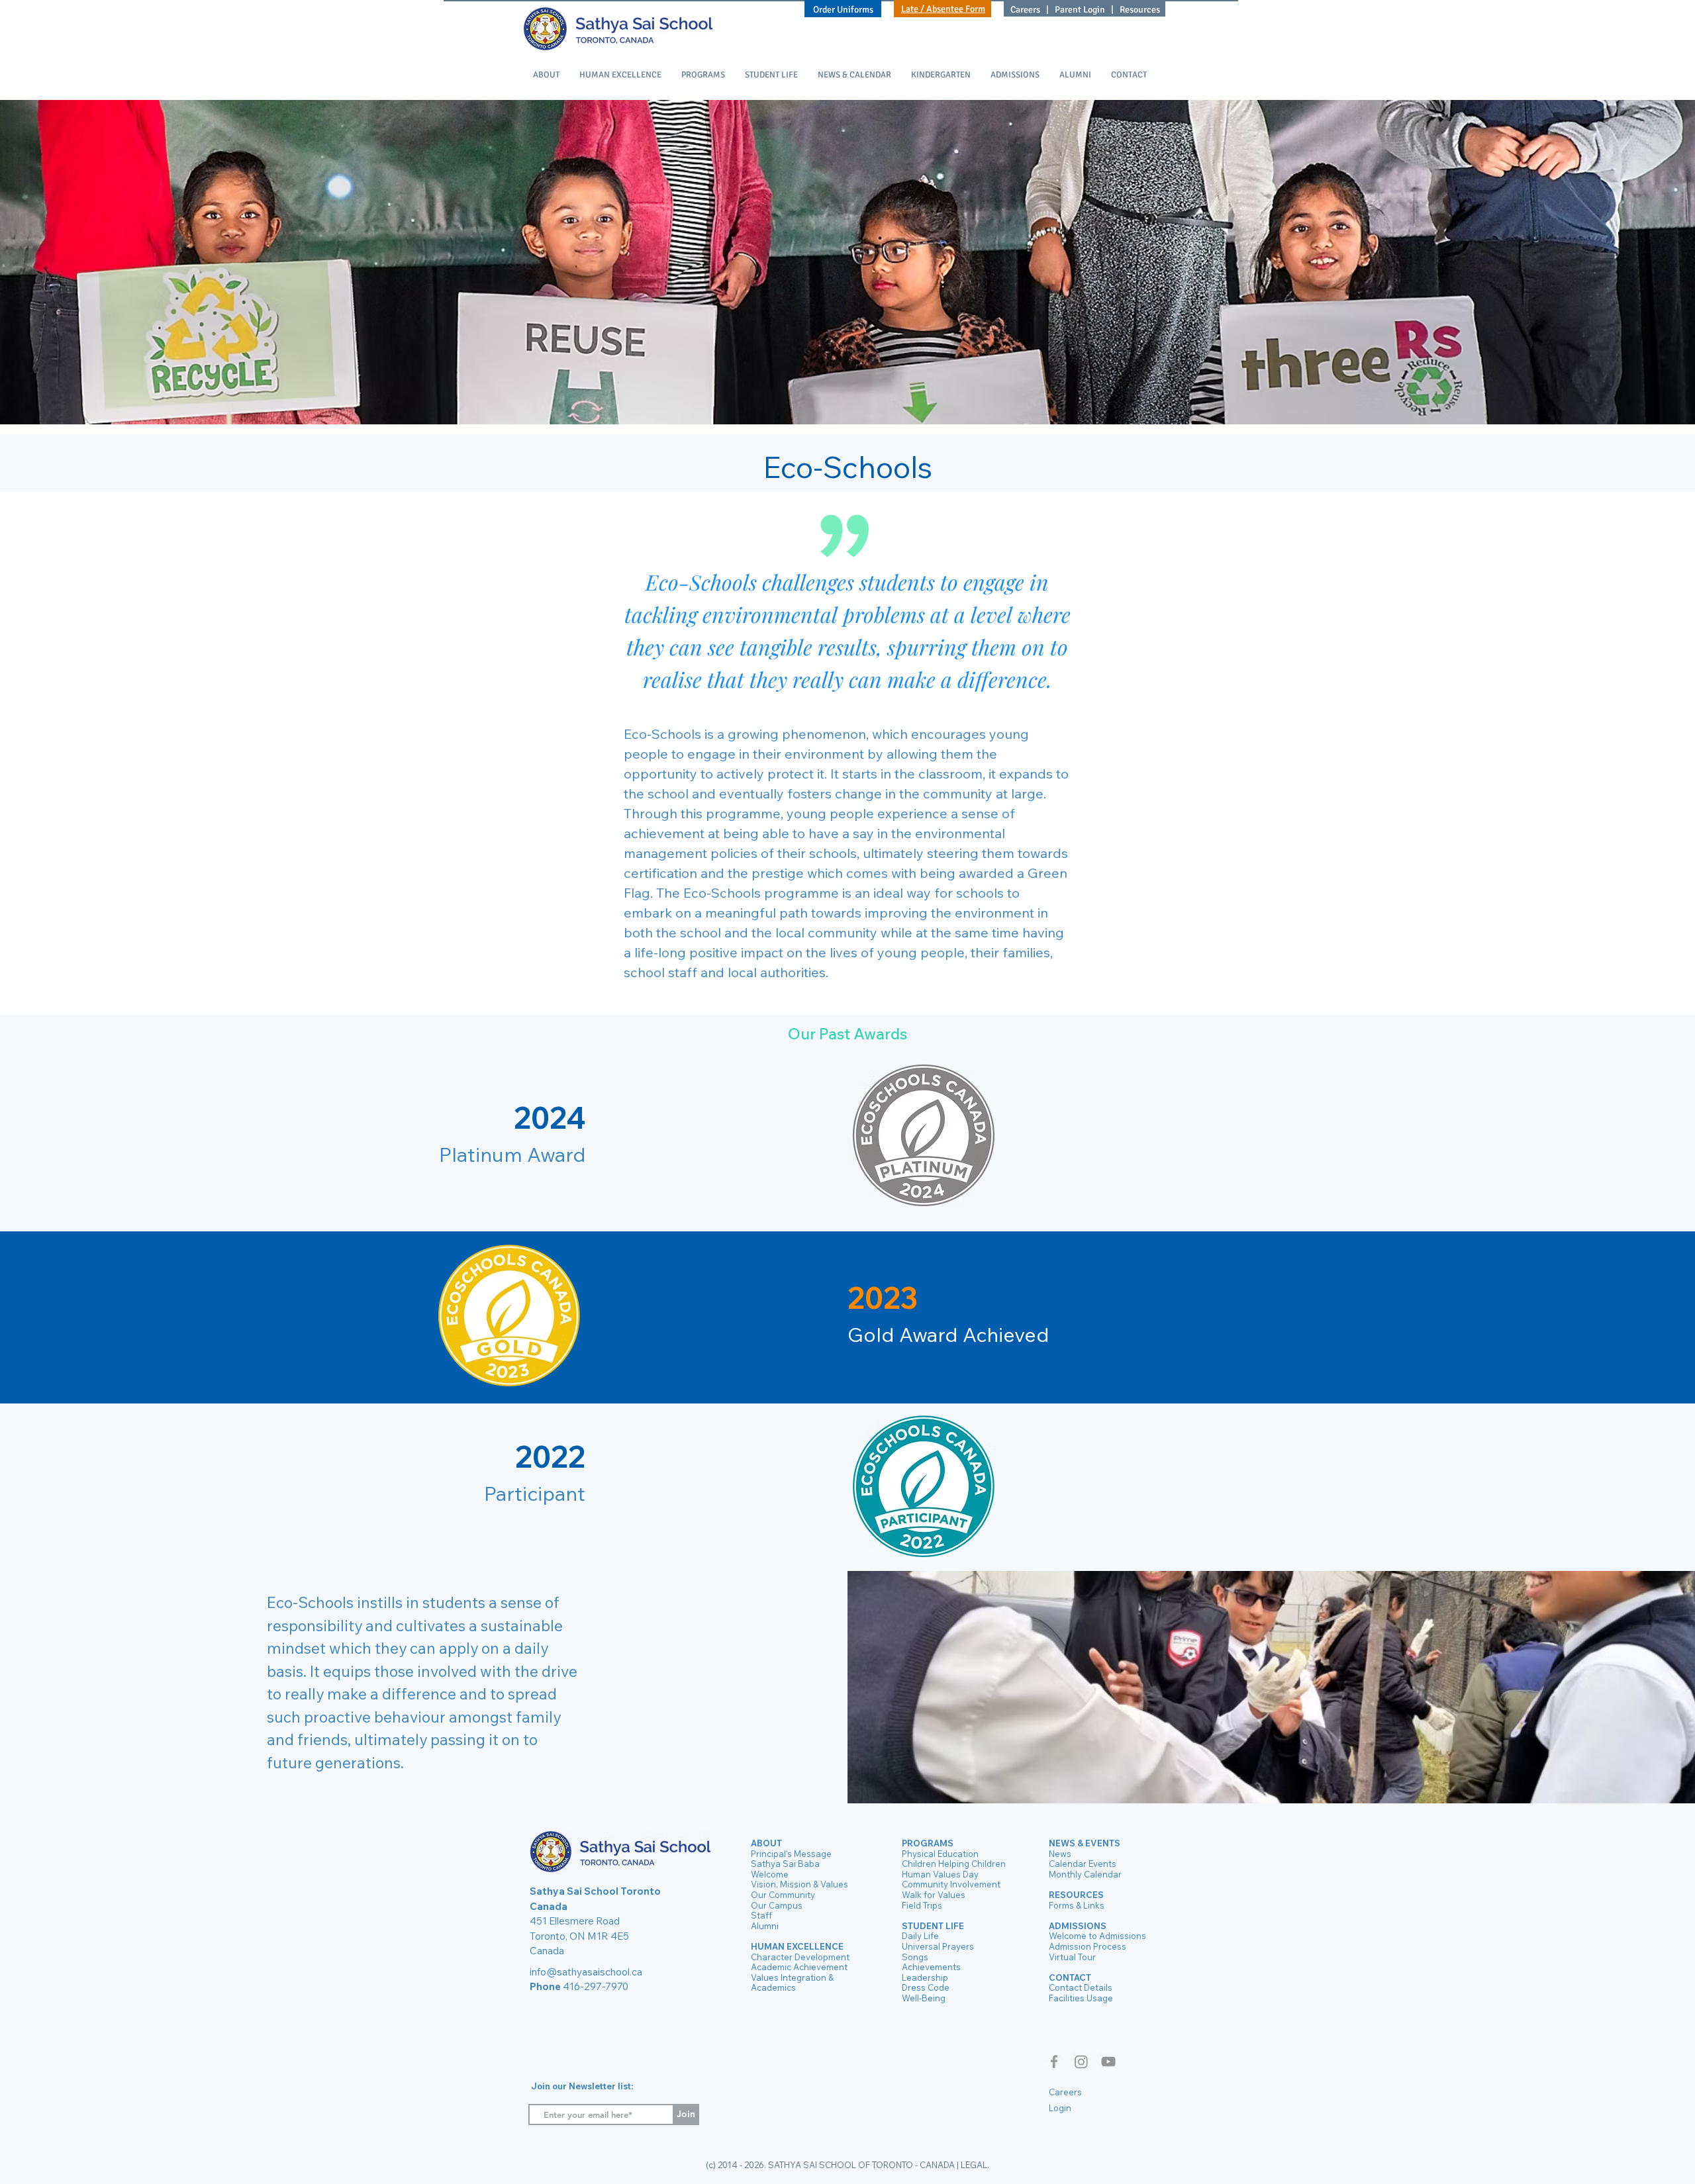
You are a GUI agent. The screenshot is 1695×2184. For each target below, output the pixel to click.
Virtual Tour (1072, 1957)
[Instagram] (1081, 2062)
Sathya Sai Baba (785, 1864)
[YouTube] (1108, 2062)
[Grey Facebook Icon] (1054, 2062)
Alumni (765, 1926)
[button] (546, 75)
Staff (761, 1915)
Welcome (770, 1874)
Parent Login (1080, 10)
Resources (1140, 10)
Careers (1026, 10)
